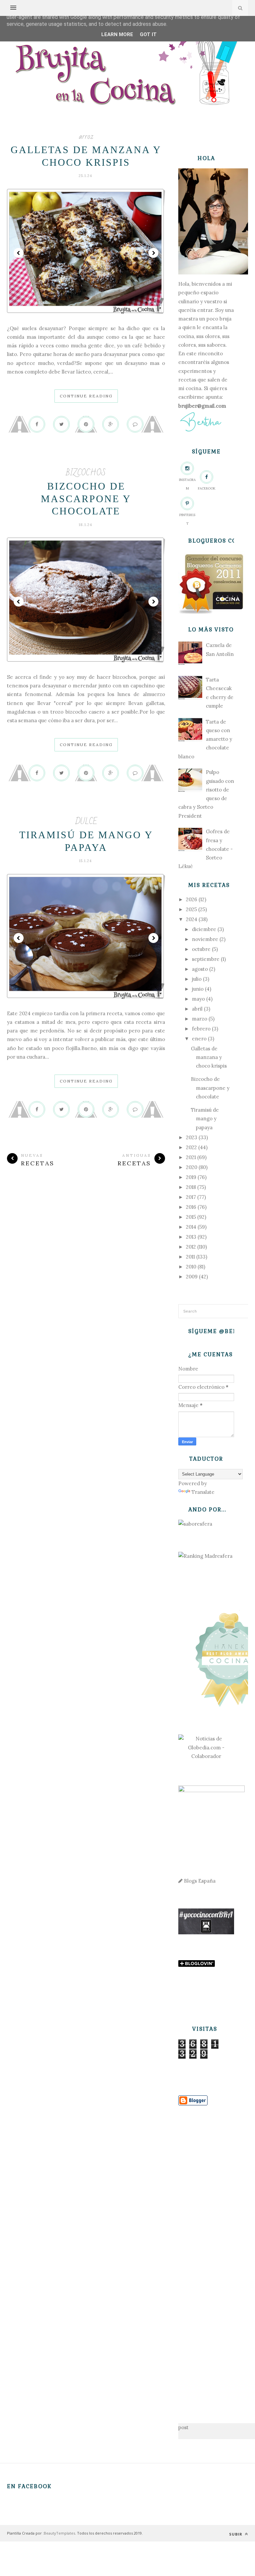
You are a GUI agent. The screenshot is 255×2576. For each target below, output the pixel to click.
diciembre (204, 929)
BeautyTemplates (59, 2533)
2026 (192, 899)
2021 (191, 1157)
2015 (191, 1217)
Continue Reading (86, 396)
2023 (192, 1137)
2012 (191, 1247)
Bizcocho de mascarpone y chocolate (86, 498)
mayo (198, 999)
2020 (192, 1167)
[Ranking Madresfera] (205, 1556)
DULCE (86, 821)
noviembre (205, 939)
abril (197, 1009)
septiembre (206, 959)
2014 (191, 1227)
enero (199, 1039)
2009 (192, 1277)
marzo (200, 1019)
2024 (192, 919)
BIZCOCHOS (86, 473)
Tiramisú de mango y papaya (205, 1119)
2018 (191, 1187)
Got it (148, 34)
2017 (191, 1197)
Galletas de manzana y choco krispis (209, 1057)
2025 (191, 909)
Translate (203, 1492)
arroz (86, 136)
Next (153, 253)
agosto (200, 969)
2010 (191, 1267)
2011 (190, 1257)
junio (198, 989)
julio (197, 979)
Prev (19, 253)
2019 (191, 1177)
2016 (191, 1207)
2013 (191, 1237)
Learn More (117, 34)
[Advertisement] (206, 2254)
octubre (201, 949)
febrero (201, 1029)
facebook (207, 488)
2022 (191, 1147)
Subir (236, 2534)
